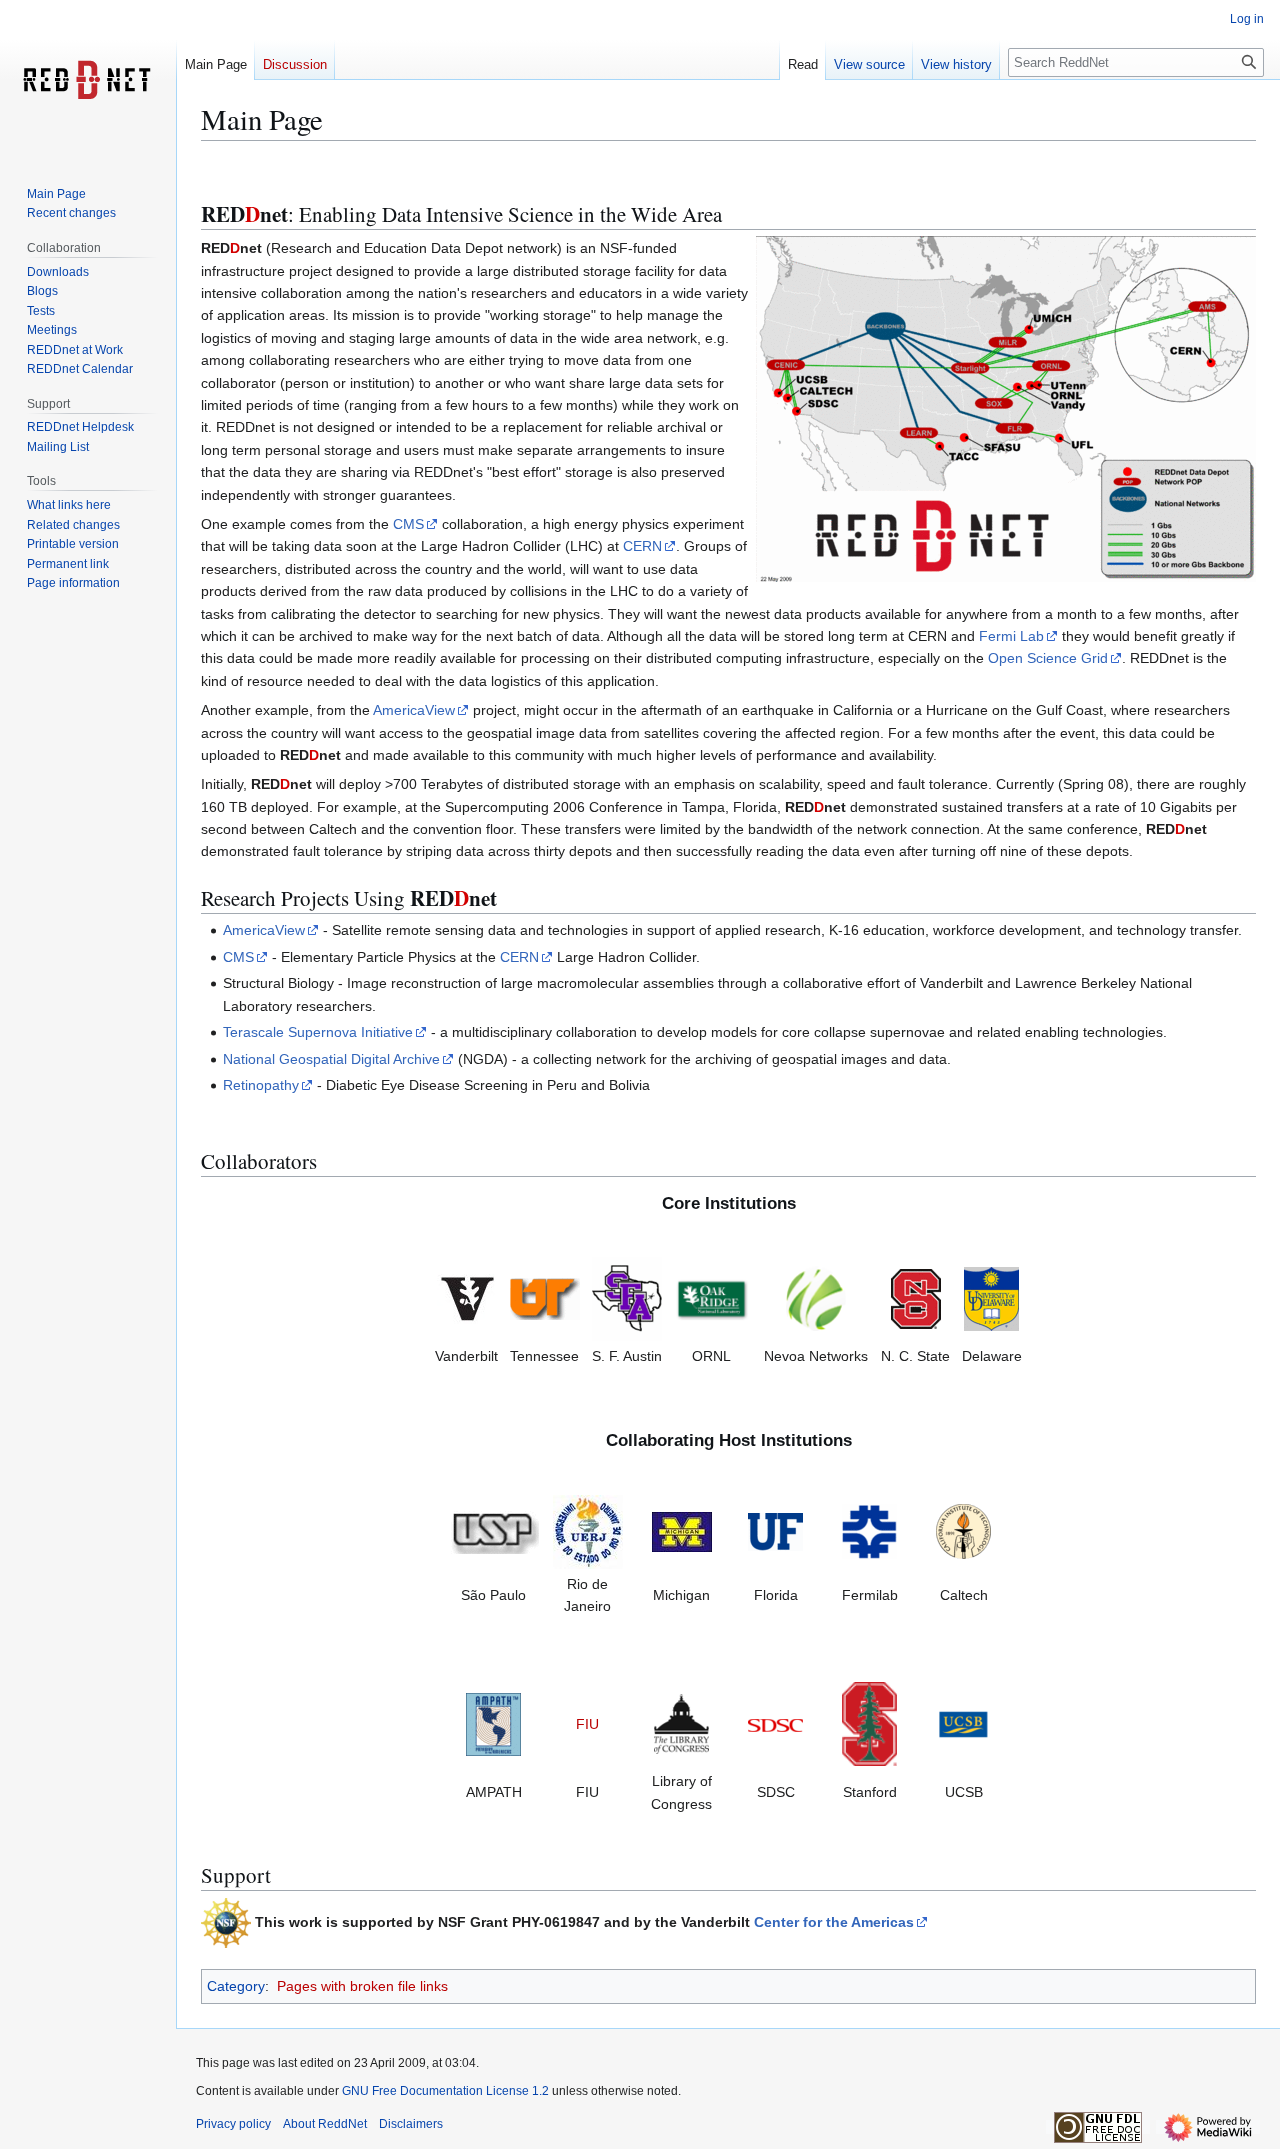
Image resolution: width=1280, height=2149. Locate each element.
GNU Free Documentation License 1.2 (445, 2091)
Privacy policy (233, 2124)
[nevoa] (816, 1298)
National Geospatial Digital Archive (331, 1059)
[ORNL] (711, 1298)
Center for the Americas (834, 1922)
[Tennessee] (545, 1298)
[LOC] (681, 1723)
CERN (642, 546)
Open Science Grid (1048, 658)
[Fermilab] (869, 1530)
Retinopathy (261, 1085)
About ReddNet (325, 2124)
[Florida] (775, 1530)
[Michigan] (682, 1530)
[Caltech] (963, 1530)
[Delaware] (991, 1298)
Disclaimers (411, 2124)
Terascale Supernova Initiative (318, 1032)
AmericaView (414, 710)
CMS (408, 524)
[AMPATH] (493, 1723)
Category (236, 1986)
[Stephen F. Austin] (627, 1298)
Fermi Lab (1011, 636)
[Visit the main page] (88, 80)
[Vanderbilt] (466, 1298)
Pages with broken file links (362, 1986)
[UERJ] (588, 1530)
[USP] (494, 1530)
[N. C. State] (916, 1298)
